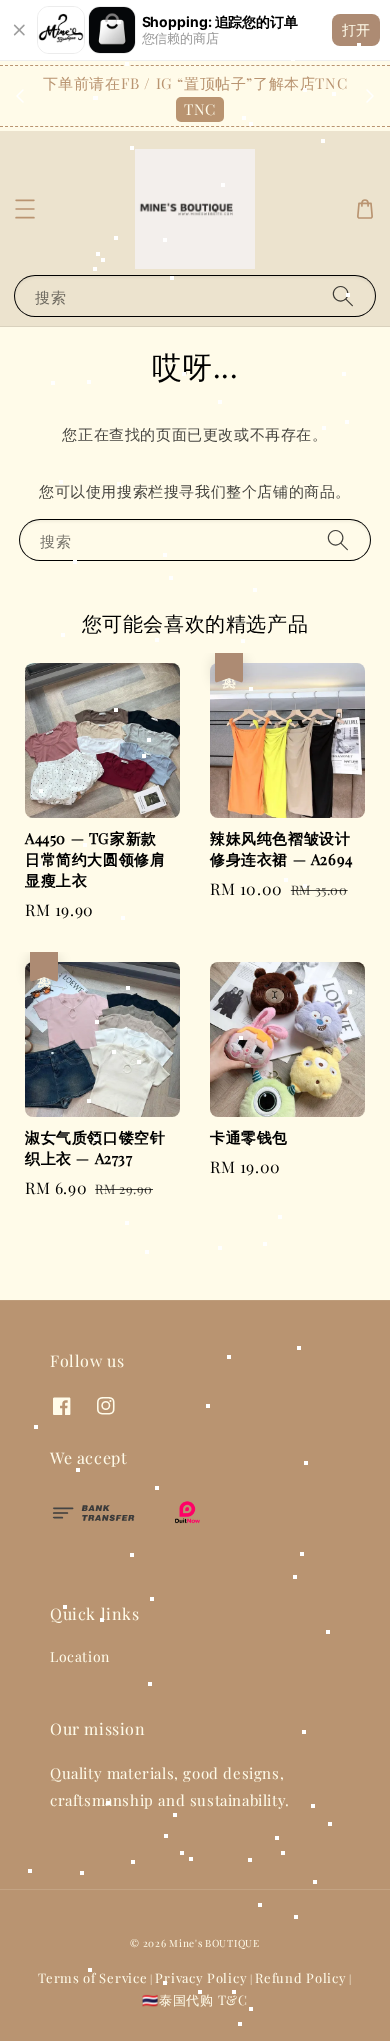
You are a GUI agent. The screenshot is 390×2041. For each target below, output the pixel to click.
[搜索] (343, 295)
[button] (25, 209)
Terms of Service (92, 1977)
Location (80, 1656)
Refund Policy (300, 1977)
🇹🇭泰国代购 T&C (194, 1999)
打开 (356, 29)
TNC (200, 109)
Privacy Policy (201, 1977)
